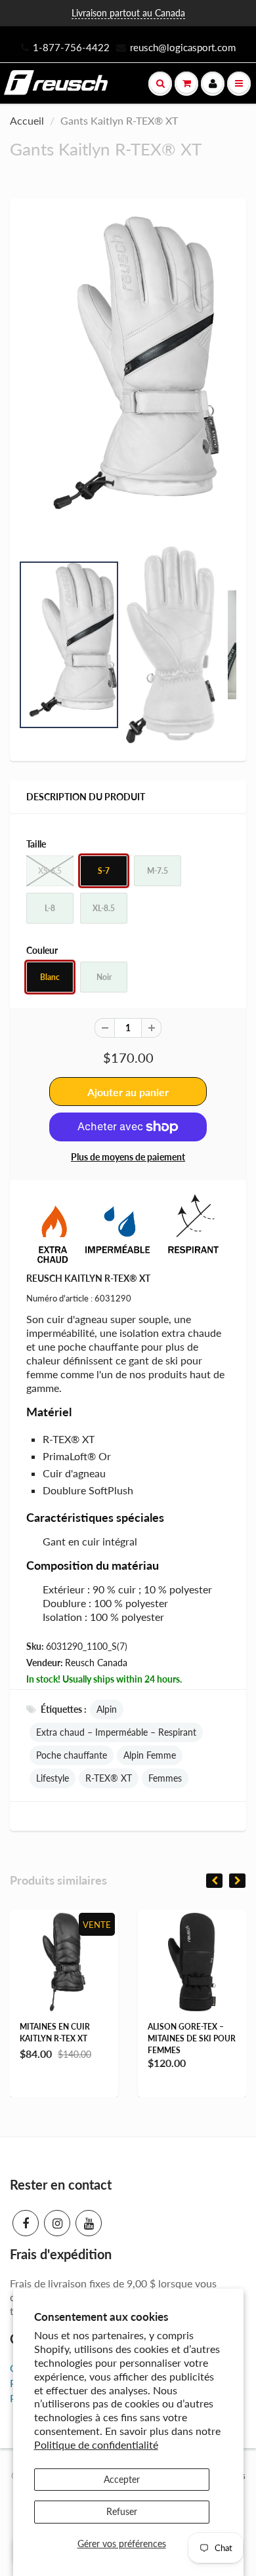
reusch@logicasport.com (183, 47)
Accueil (27, 120)
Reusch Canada (96, 1663)
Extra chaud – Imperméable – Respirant (116, 1732)
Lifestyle (53, 1778)
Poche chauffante (72, 1755)
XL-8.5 (104, 908)
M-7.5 (158, 871)
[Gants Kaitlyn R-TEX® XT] (128, 373)
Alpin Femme (150, 1755)
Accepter (122, 2479)
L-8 (50, 908)
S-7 (104, 871)
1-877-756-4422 (71, 47)
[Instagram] (57, 2223)
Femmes (165, 1778)
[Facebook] (26, 2223)
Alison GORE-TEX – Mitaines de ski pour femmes (192, 2038)
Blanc (50, 977)
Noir (104, 977)
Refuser (122, 2511)
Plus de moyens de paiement (128, 1157)
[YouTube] (89, 2223)
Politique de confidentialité (96, 2444)
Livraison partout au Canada (128, 13)
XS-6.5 (50, 871)
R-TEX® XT (109, 1778)
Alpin (107, 1709)
